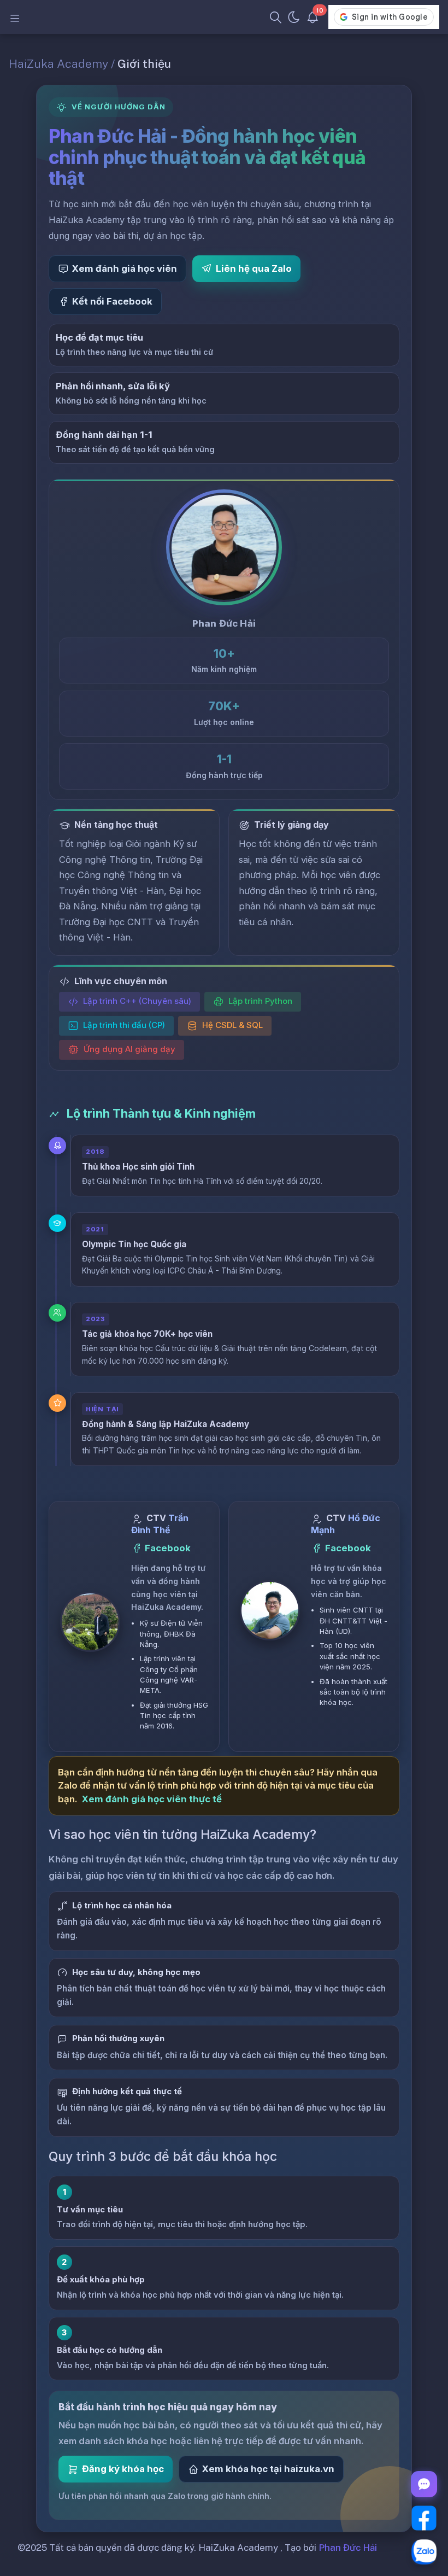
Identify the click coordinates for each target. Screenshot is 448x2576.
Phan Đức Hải (348, 2548)
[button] (90, 1622)
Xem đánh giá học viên (125, 268)
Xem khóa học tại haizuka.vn (268, 2469)
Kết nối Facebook (112, 301)
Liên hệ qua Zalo (254, 268)
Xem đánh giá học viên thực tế (152, 1799)
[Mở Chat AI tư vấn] (424, 2484)
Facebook (168, 1548)
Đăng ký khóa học (123, 2469)
